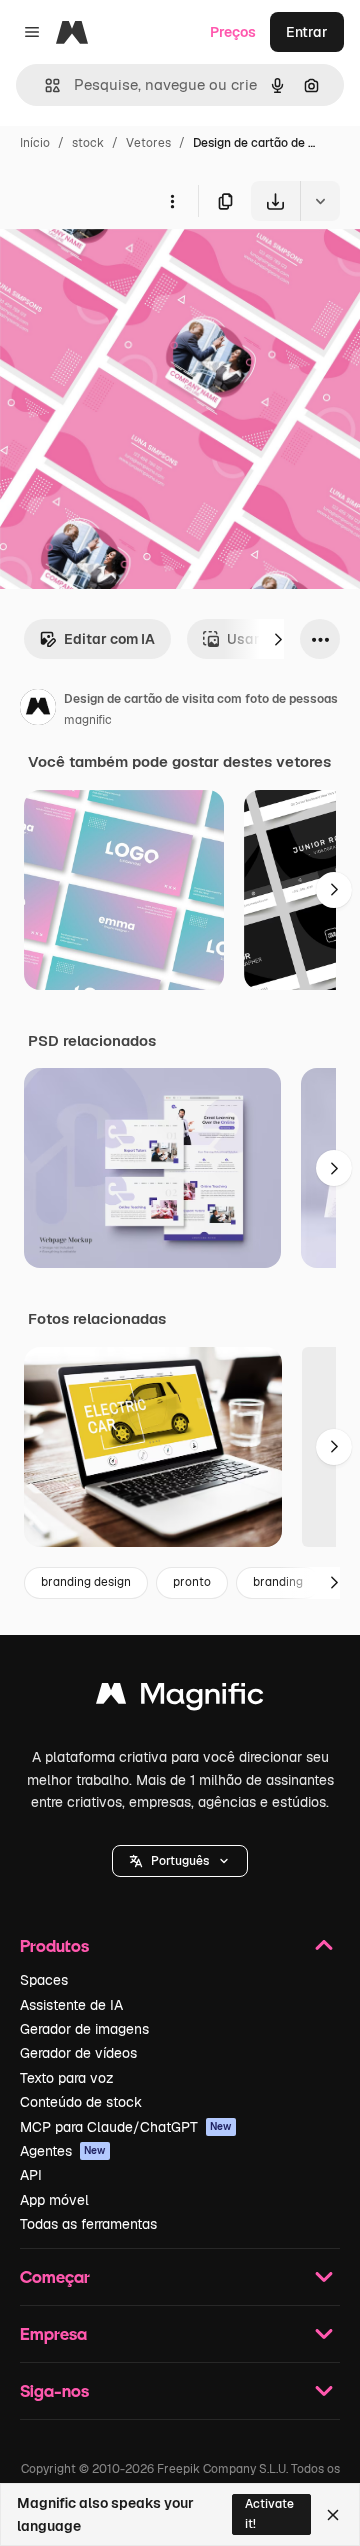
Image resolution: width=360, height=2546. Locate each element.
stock (88, 143)
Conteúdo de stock (81, 2102)
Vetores (148, 143)
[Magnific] (180, 1698)
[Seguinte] (278, 639)
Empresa (53, 2333)
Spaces (44, 1980)
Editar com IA (109, 639)
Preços (233, 32)
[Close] (333, 2515)
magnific (88, 720)
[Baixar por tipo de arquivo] (320, 201)
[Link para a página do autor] (38, 710)
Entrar (307, 32)
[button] (180, 1861)
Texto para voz (67, 2078)
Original (128, 267)
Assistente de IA (71, 2005)
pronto (192, 1582)
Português (180, 1861)
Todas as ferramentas (88, 2224)
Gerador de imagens (84, 2029)
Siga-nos (54, 2390)
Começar (55, 2276)
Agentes (63, 2151)
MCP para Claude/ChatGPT (126, 2127)
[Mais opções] (172, 201)
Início (35, 143)
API (31, 2175)
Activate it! (269, 2513)
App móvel (54, 2200)
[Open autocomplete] (44, 85)
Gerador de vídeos (78, 2053)
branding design (86, 1582)
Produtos (54, 1945)
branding (278, 1582)
